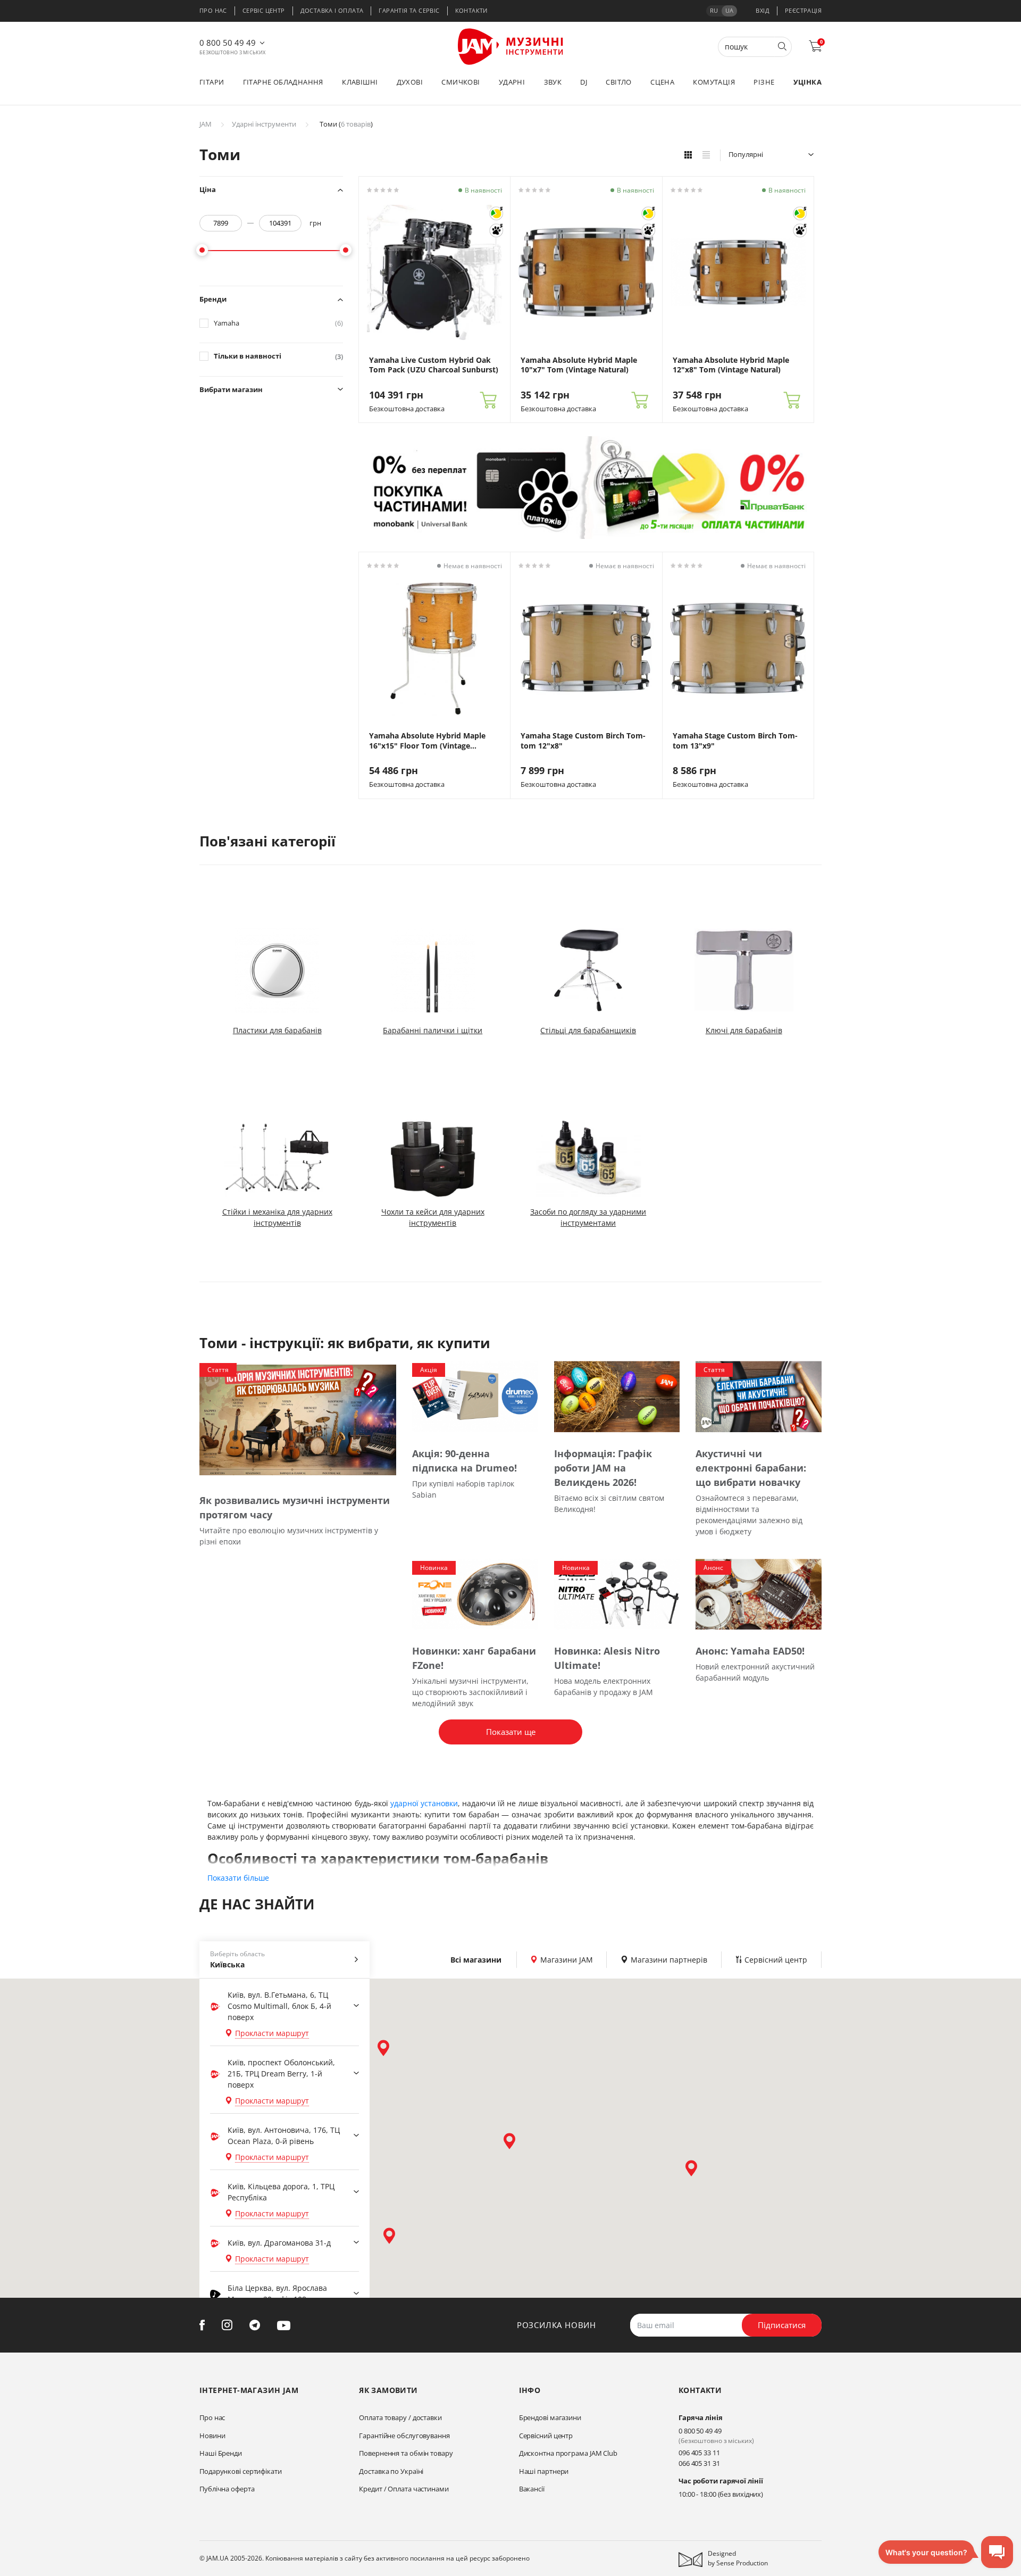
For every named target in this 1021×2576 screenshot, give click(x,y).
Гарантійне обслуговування (404, 2436)
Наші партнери (544, 2471)
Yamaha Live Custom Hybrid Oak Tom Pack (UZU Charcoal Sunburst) (434, 365)
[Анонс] (759, 1594)
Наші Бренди (221, 2453)
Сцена (662, 82)
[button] (383, 2048)
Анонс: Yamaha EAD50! (750, 1651)
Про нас (213, 10)
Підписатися (782, 2325)
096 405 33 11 (699, 2453)
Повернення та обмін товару (406, 2453)
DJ (584, 82)
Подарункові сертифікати (241, 2471)
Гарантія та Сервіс (409, 10)
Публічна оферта (227, 2489)
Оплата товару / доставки (400, 2417)
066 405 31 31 (699, 2463)
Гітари (212, 82)
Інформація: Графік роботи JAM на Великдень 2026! (603, 1468)
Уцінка (807, 82)
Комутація (714, 82)
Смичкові (461, 82)
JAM (206, 124)
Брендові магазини (550, 2417)
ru (714, 10)
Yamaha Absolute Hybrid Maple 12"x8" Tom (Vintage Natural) (731, 365)
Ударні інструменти (264, 124)
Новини (212, 2436)
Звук (553, 82)
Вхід (763, 10)
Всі (476, 1960)
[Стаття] (298, 1419)
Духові (410, 82)
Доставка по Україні (391, 2471)
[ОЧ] (496, 213)
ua (729, 10)
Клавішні (360, 82)
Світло (618, 82)
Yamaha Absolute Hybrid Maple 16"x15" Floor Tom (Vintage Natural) (427, 741)
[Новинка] (475, 1594)
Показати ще (511, 1732)
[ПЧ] (496, 230)
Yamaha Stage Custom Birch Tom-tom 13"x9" (735, 741)
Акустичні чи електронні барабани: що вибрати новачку (751, 1468)
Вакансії (532, 2489)
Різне (764, 82)
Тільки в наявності (278, 356)
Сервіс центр (264, 10)
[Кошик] (488, 400)
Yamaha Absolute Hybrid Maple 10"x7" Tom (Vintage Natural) (579, 365)
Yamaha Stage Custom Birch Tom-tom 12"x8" (583, 741)
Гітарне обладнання (283, 82)
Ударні (512, 82)
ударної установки (424, 1803)
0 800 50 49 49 (228, 43)
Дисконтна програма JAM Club (568, 2453)
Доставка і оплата (332, 10)
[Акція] (475, 1396)
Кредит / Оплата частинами (404, 2489)
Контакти (471, 10)
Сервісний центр (546, 2436)
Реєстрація (803, 10)
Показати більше (238, 1878)
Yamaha (278, 323)
